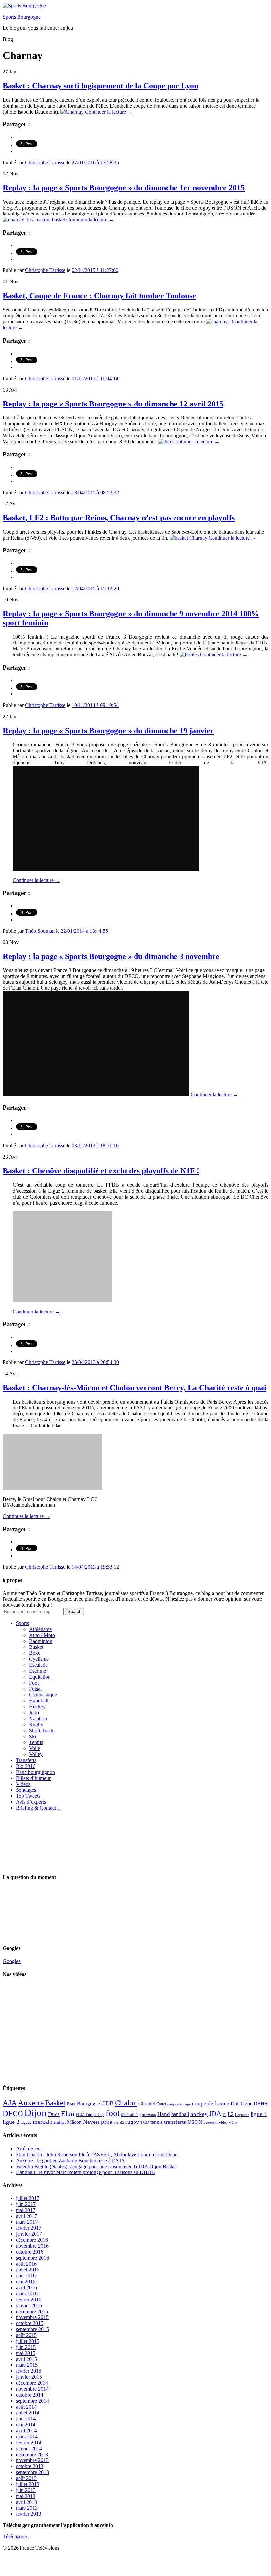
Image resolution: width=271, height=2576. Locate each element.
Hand (164, 2114)
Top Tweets (28, 1796)
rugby (132, 2122)
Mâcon (74, 2122)
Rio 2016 (26, 1766)
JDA (215, 2114)
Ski (33, 1736)
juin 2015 (26, 2347)
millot (60, 2122)
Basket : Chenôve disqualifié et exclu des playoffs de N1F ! (101, 1171)
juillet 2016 (28, 2270)
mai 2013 (26, 2496)
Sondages (26, 1790)
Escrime (38, 1671)
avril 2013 (26, 2502)
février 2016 (29, 2299)
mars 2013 (27, 2508)
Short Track (41, 1730)
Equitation (40, 1677)
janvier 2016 (29, 2305)
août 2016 (26, 2264)
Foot (34, 1683)
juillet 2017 (28, 2198)
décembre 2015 (32, 2311)
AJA (10, 2103)
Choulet (147, 2103)
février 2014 (29, 2442)
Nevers (91, 2122)
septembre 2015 (32, 2329)
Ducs (54, 2114)
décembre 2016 (32, 2240)
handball (180, 2114)
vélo (233, 2122)
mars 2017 (27, 2222)
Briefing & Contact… (39, 1808)
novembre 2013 (32, 2460)
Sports (22, 1623)
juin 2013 (26, 2490)
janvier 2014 (29, 2448)
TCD (145, 2122)
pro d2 (119, 2123)
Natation (38, 1718)
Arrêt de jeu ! (30, 2148)
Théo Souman (40, 931)
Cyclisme (39, 1659)
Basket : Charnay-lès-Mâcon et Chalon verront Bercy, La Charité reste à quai (135, 1388)
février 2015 (29, 2371)
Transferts (26, 1760)
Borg (71, 2104)
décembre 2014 (32, 2383)
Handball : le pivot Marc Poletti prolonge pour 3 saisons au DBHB (85, 2172)
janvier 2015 (29, 2377)
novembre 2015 (32, 2317)
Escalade (38, 1665)
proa (107, 2122)
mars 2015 (27, 2365)
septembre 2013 (32, 2472)
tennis (156, 2122)
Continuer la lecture (109, 112)
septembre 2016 (32, 2258)
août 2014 (26, 2407)
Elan (68, 2114)
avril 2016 (26, 2288)
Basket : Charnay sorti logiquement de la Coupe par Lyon (100, 86)
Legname (242, 2115)
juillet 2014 (28, 2413)
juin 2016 (26, 2276)
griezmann (148, 2115)
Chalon (126, 2103)
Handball (39, 1701)
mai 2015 (26, 2353)
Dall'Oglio (242, 2103)
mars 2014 (27, 2436)
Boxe (35, 1653)
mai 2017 (26, 2210)
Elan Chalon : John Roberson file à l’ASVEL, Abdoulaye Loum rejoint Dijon (97, 2154)
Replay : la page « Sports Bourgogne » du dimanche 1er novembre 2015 (124, 188)
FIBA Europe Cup (90, 2115)
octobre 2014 (30, 2395)
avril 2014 (26, 2431)
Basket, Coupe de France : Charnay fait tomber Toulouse (99, 296)
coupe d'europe (179, 2104)
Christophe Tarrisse (45, 162)
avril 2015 (26, 2359)
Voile (35, 1748)
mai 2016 (26, 2282)
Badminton (41, 1641)
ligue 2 (11, 2122)
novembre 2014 (32, 2389)
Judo (34, 1713)
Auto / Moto (42, 1635)
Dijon (36, 2113)
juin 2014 (26, 2419)
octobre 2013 (30, 2466)
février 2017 (29, 2228)
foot (113, 2113)
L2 (231, 2114)
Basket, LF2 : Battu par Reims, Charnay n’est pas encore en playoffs (119, 518)
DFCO (13, 2113)
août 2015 (26, 2335)
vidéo (223, 2123)
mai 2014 (26, 2425)
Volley (36, 1754)
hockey (199, 2114)
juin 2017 (26, 2204)
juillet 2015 (28, 2341)
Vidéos (23, 1784)
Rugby (36, 1724)
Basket (36, 1647)
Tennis (36, 1742)
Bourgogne (89, 2104)
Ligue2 (26, 2123)
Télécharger (15, 2536)
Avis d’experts (31, 1802)
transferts (175, 2122)
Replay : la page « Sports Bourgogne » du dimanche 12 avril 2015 (113, 404)
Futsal (35, 1689)
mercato (43, 2122)
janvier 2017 (29, 2234)
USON (195, 2122)
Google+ (12, 1961)
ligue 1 (259, 2114)
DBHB (261, 2103)
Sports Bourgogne (22, 17)
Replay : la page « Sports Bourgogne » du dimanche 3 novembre (111, 956)
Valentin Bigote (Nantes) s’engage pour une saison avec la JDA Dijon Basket (96, 2166)
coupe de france (211, 2103)
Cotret (161, 2104)
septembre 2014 (32, 2401)
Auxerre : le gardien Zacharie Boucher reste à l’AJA (70, 2160)
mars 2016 (27, 2293)
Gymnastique (43, 1695)
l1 (225, 2114)
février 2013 (29, 2514)
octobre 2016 (30, 2252)
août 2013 (26, 2478)
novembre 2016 (32, 2246)
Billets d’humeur (33, 1778)
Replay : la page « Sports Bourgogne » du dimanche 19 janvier (108, 731)
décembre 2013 (32, 2454)
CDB (108, 2103)
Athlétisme (40, 1629)
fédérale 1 (130, 2114)
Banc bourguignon (35, 1772)
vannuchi (211, 2123)
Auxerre (31, 2103)
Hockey (37, 1707)
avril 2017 (26, 2216)
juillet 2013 (28, 2484)
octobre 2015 (30, 2323)
